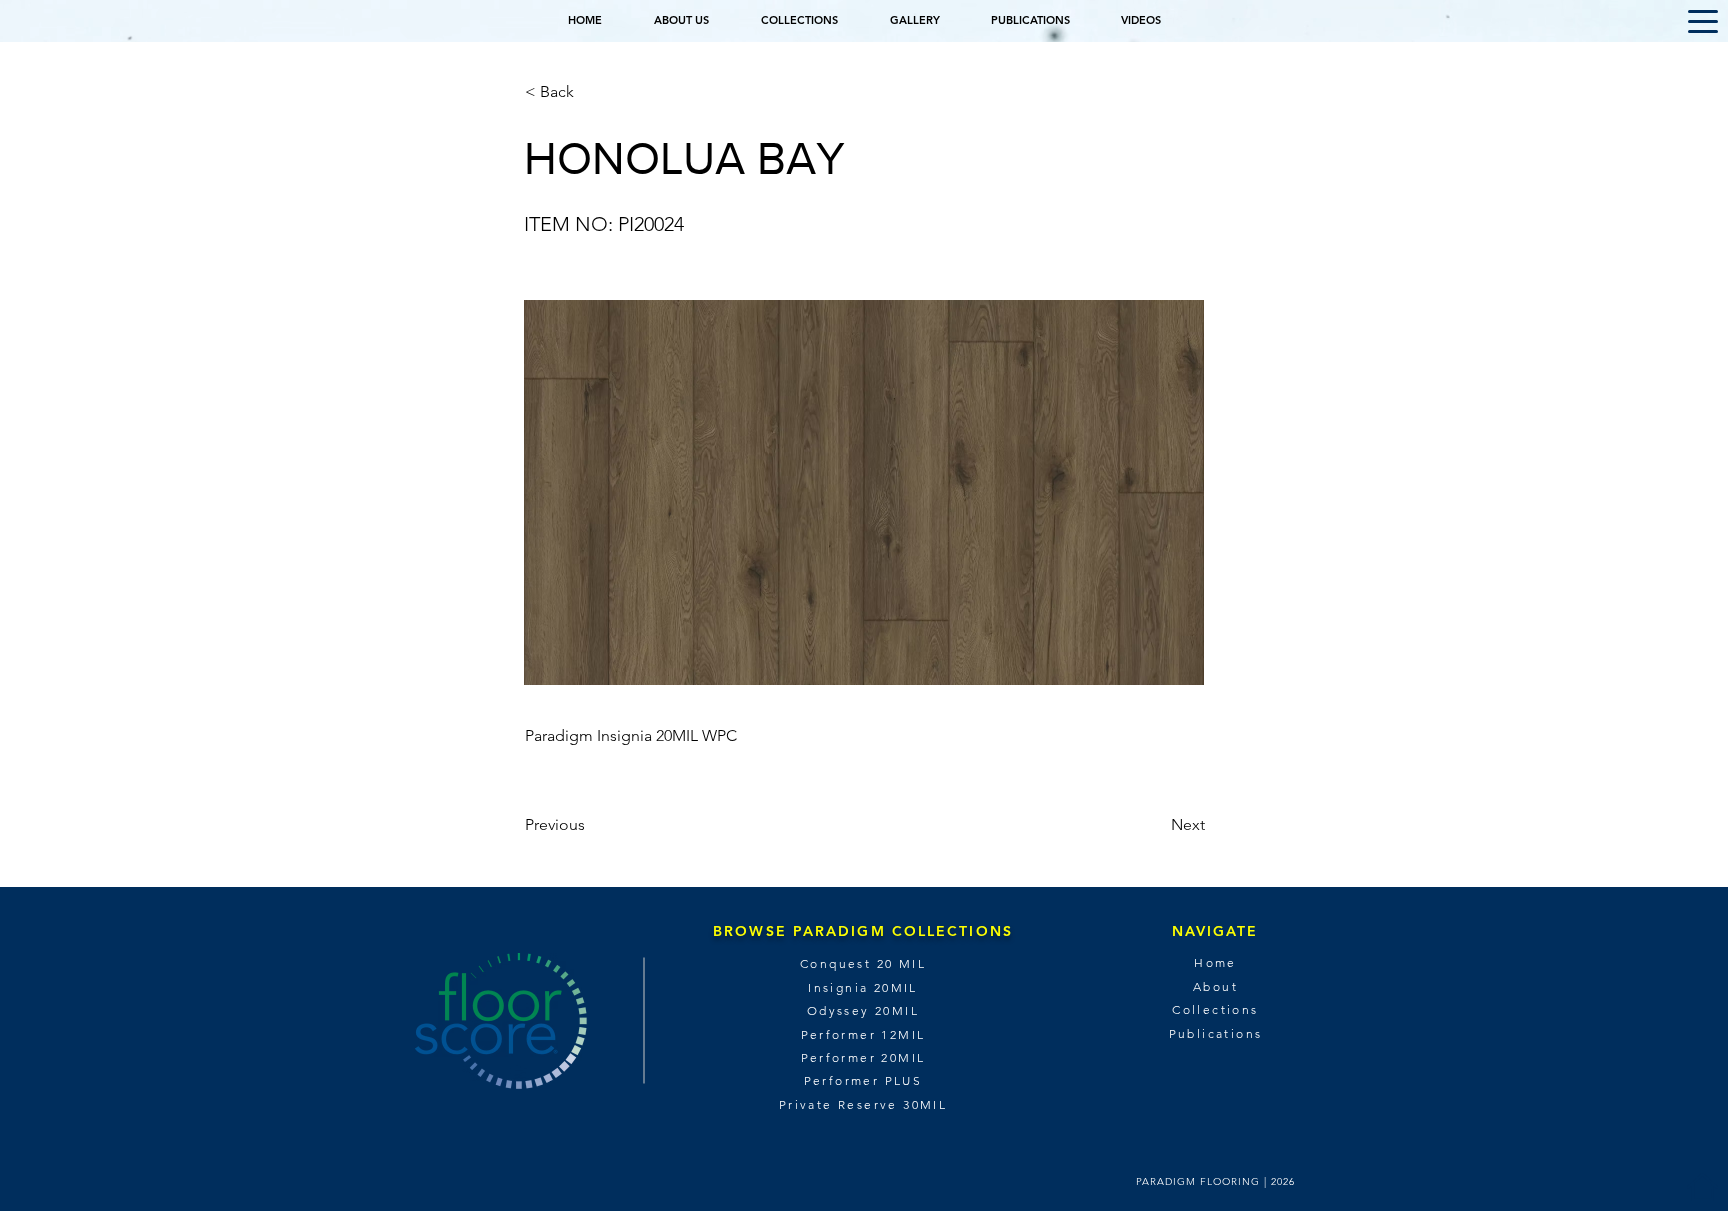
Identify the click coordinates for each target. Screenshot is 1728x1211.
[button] (1703, 21)
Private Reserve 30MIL (863, 1104)
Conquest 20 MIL (863, 963)
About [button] (1215, 986)
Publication (1212, 1033)
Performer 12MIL (863, 1034)
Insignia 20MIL (863, 987)
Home (1215, 962)
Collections (1215, 1009)
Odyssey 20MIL (863, 1010)
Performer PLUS (863, 1080)
